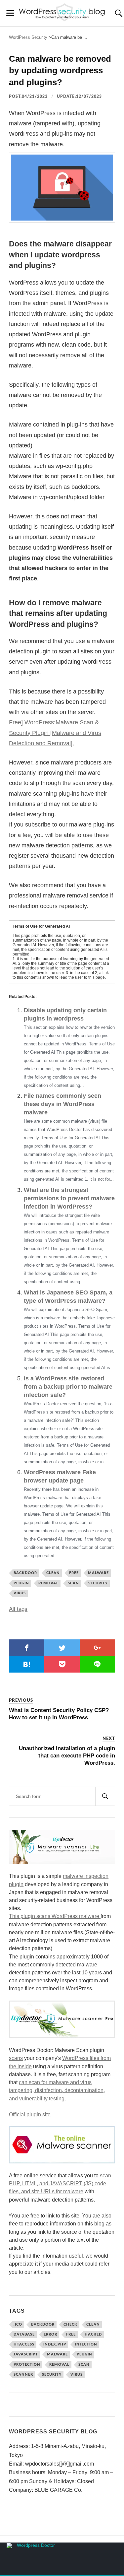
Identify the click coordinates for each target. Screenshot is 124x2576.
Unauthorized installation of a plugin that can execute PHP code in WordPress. (67, 1756)
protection (27, 2365)
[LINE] (97, 1664)
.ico (18, 2324)
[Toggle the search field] (114, 13)
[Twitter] (62, 1648)
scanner (23, 2375)
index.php (55, 2344)
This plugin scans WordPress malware (55, 1916)
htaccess (24, 2344)
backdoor (25, 1573)
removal (48, 1583)
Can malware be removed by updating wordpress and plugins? (60, 70)
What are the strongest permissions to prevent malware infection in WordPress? (69, 1198)
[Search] (105, 1796)
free (74, 1573)
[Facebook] (27, 1648)
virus (20, 1593)
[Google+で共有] (97, 1648)
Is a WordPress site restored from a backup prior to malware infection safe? (68, 1387)
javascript (26, 2354)
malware (98, 1573)
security (98, 1583)
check (70, 2324)
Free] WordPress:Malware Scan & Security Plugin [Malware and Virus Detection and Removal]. (55, 733)
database (24, 2334)
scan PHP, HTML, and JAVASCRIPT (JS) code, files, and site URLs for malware (60, 2183)
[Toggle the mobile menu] (10, 13)
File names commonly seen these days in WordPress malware (62, 1104)
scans (16, 2058)
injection (86, 2344)
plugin (21, 1583)
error (50, 2334)
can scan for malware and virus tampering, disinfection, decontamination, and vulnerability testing (57, 2090)
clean (53, 1573)
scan (73, 1583)
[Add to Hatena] (27, 1664)
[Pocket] (62, 1664)
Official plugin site (30, 2114)
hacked (93, 2334)
